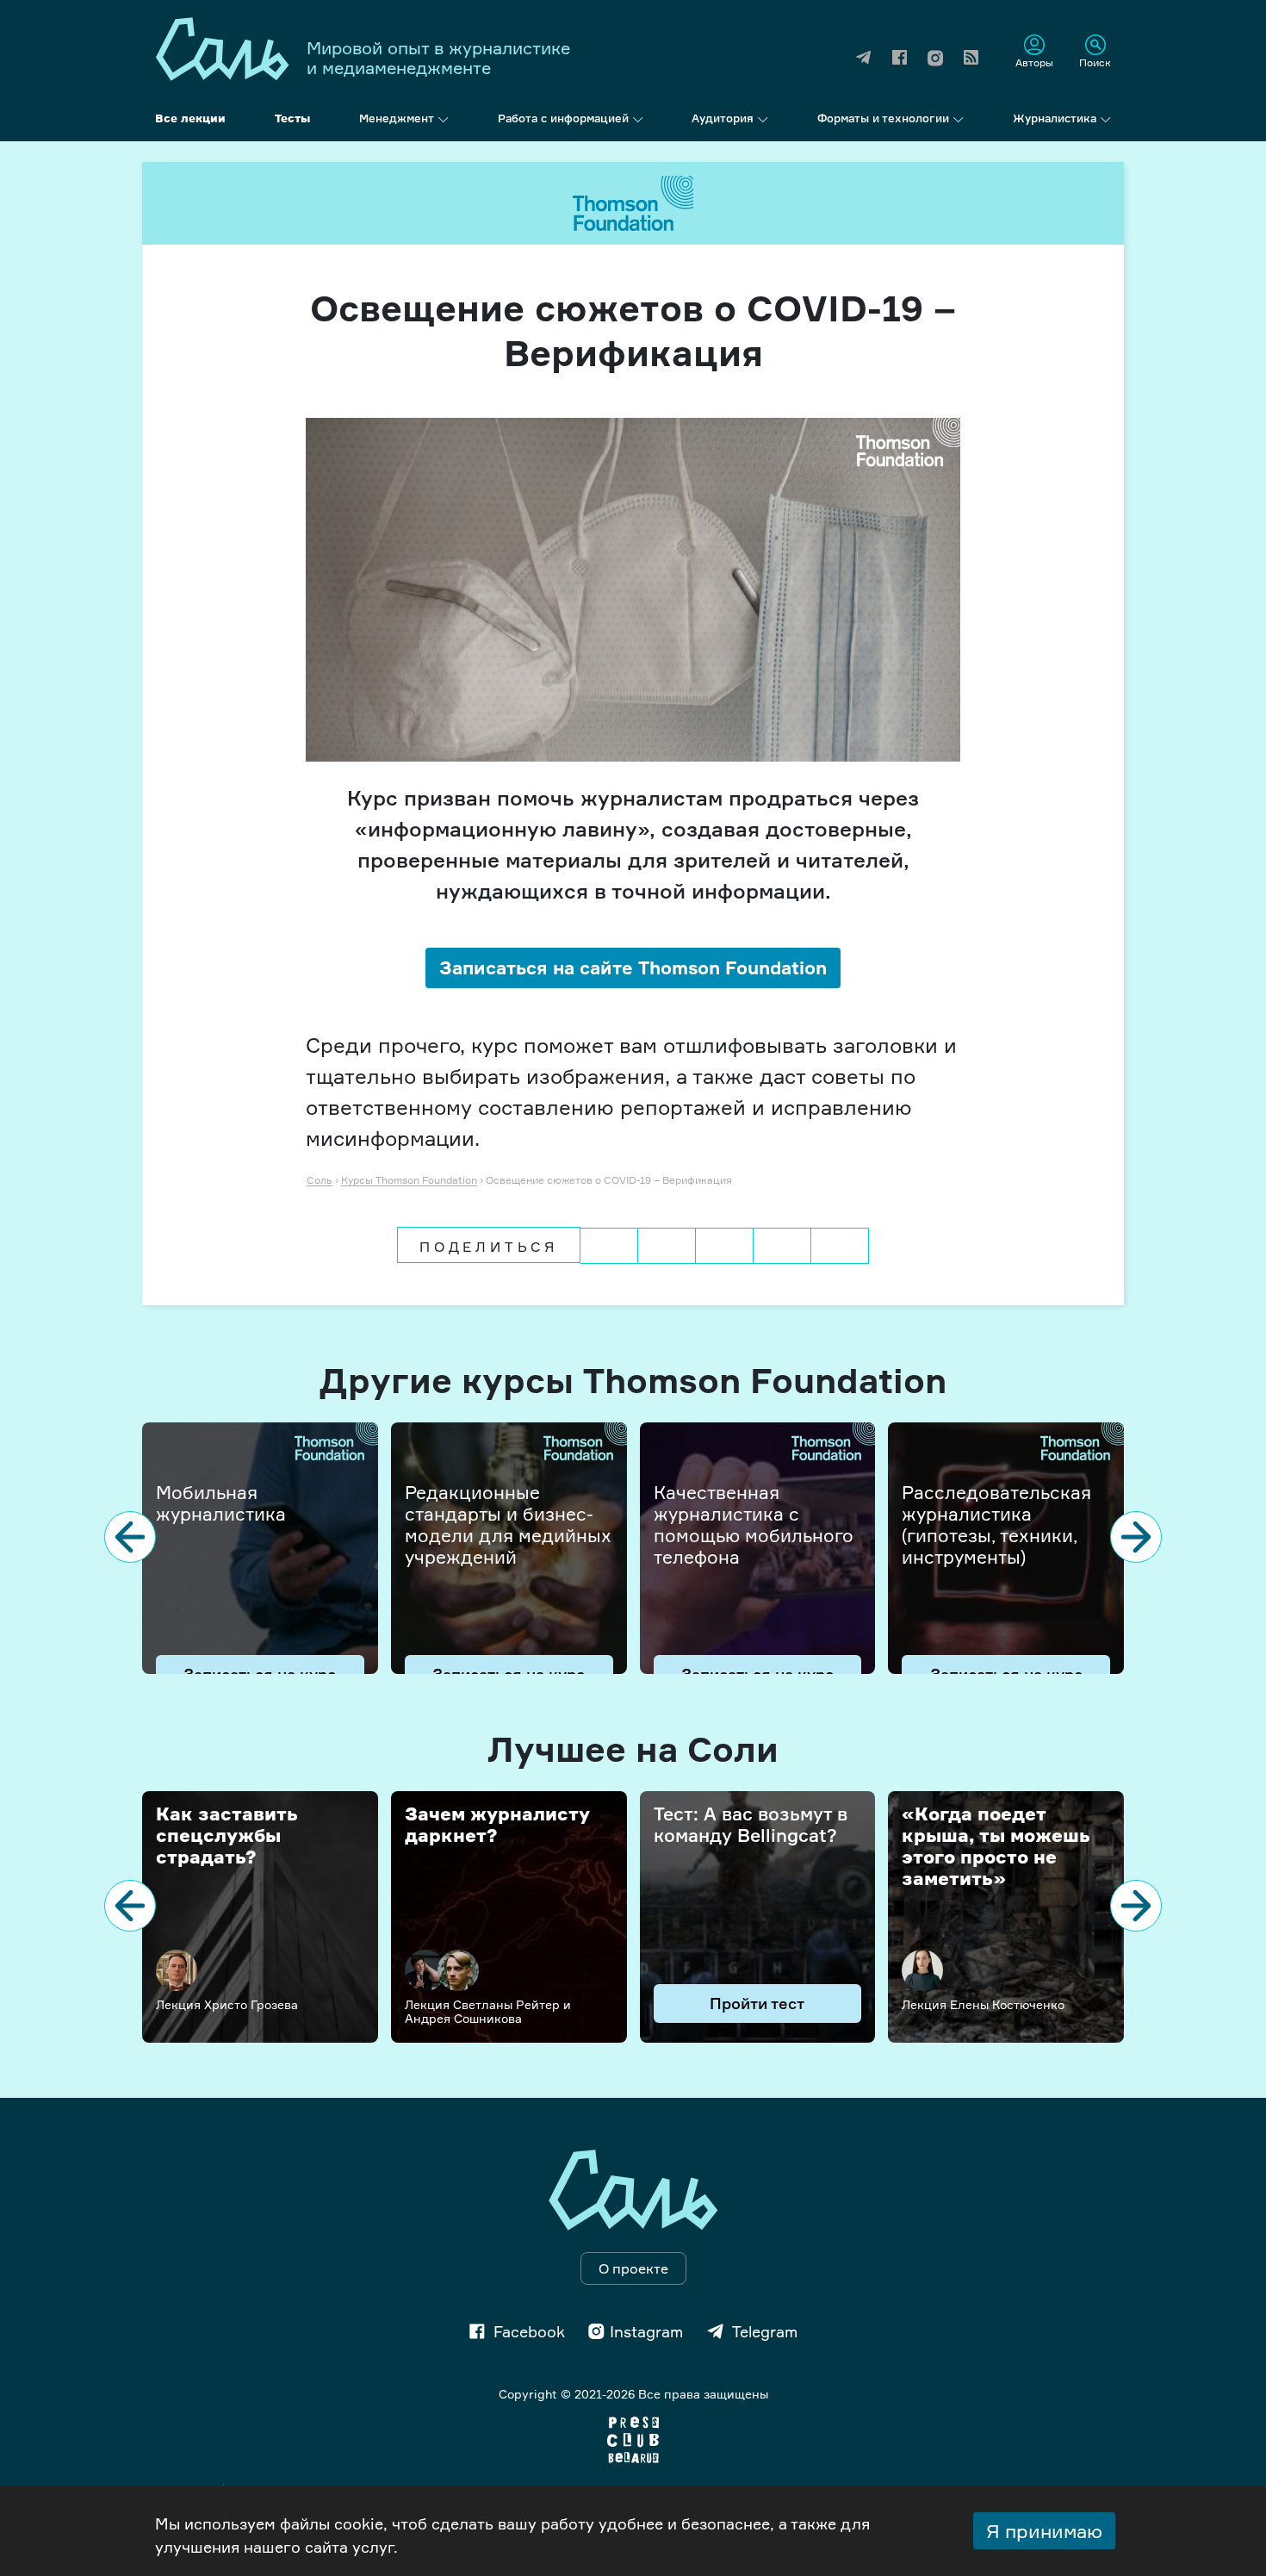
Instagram (646, 2331)
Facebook (529, 2331)
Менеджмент (397, 118)
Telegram (765, 2331)
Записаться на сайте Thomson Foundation (633, 968)
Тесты (292, 118)
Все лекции (190, 118)
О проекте (633, 2268)
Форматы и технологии (883, 118)
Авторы (1034, 62)
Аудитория (723, 118)
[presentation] (130, 1537)
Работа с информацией (563, 118)
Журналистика (1055, 118)
